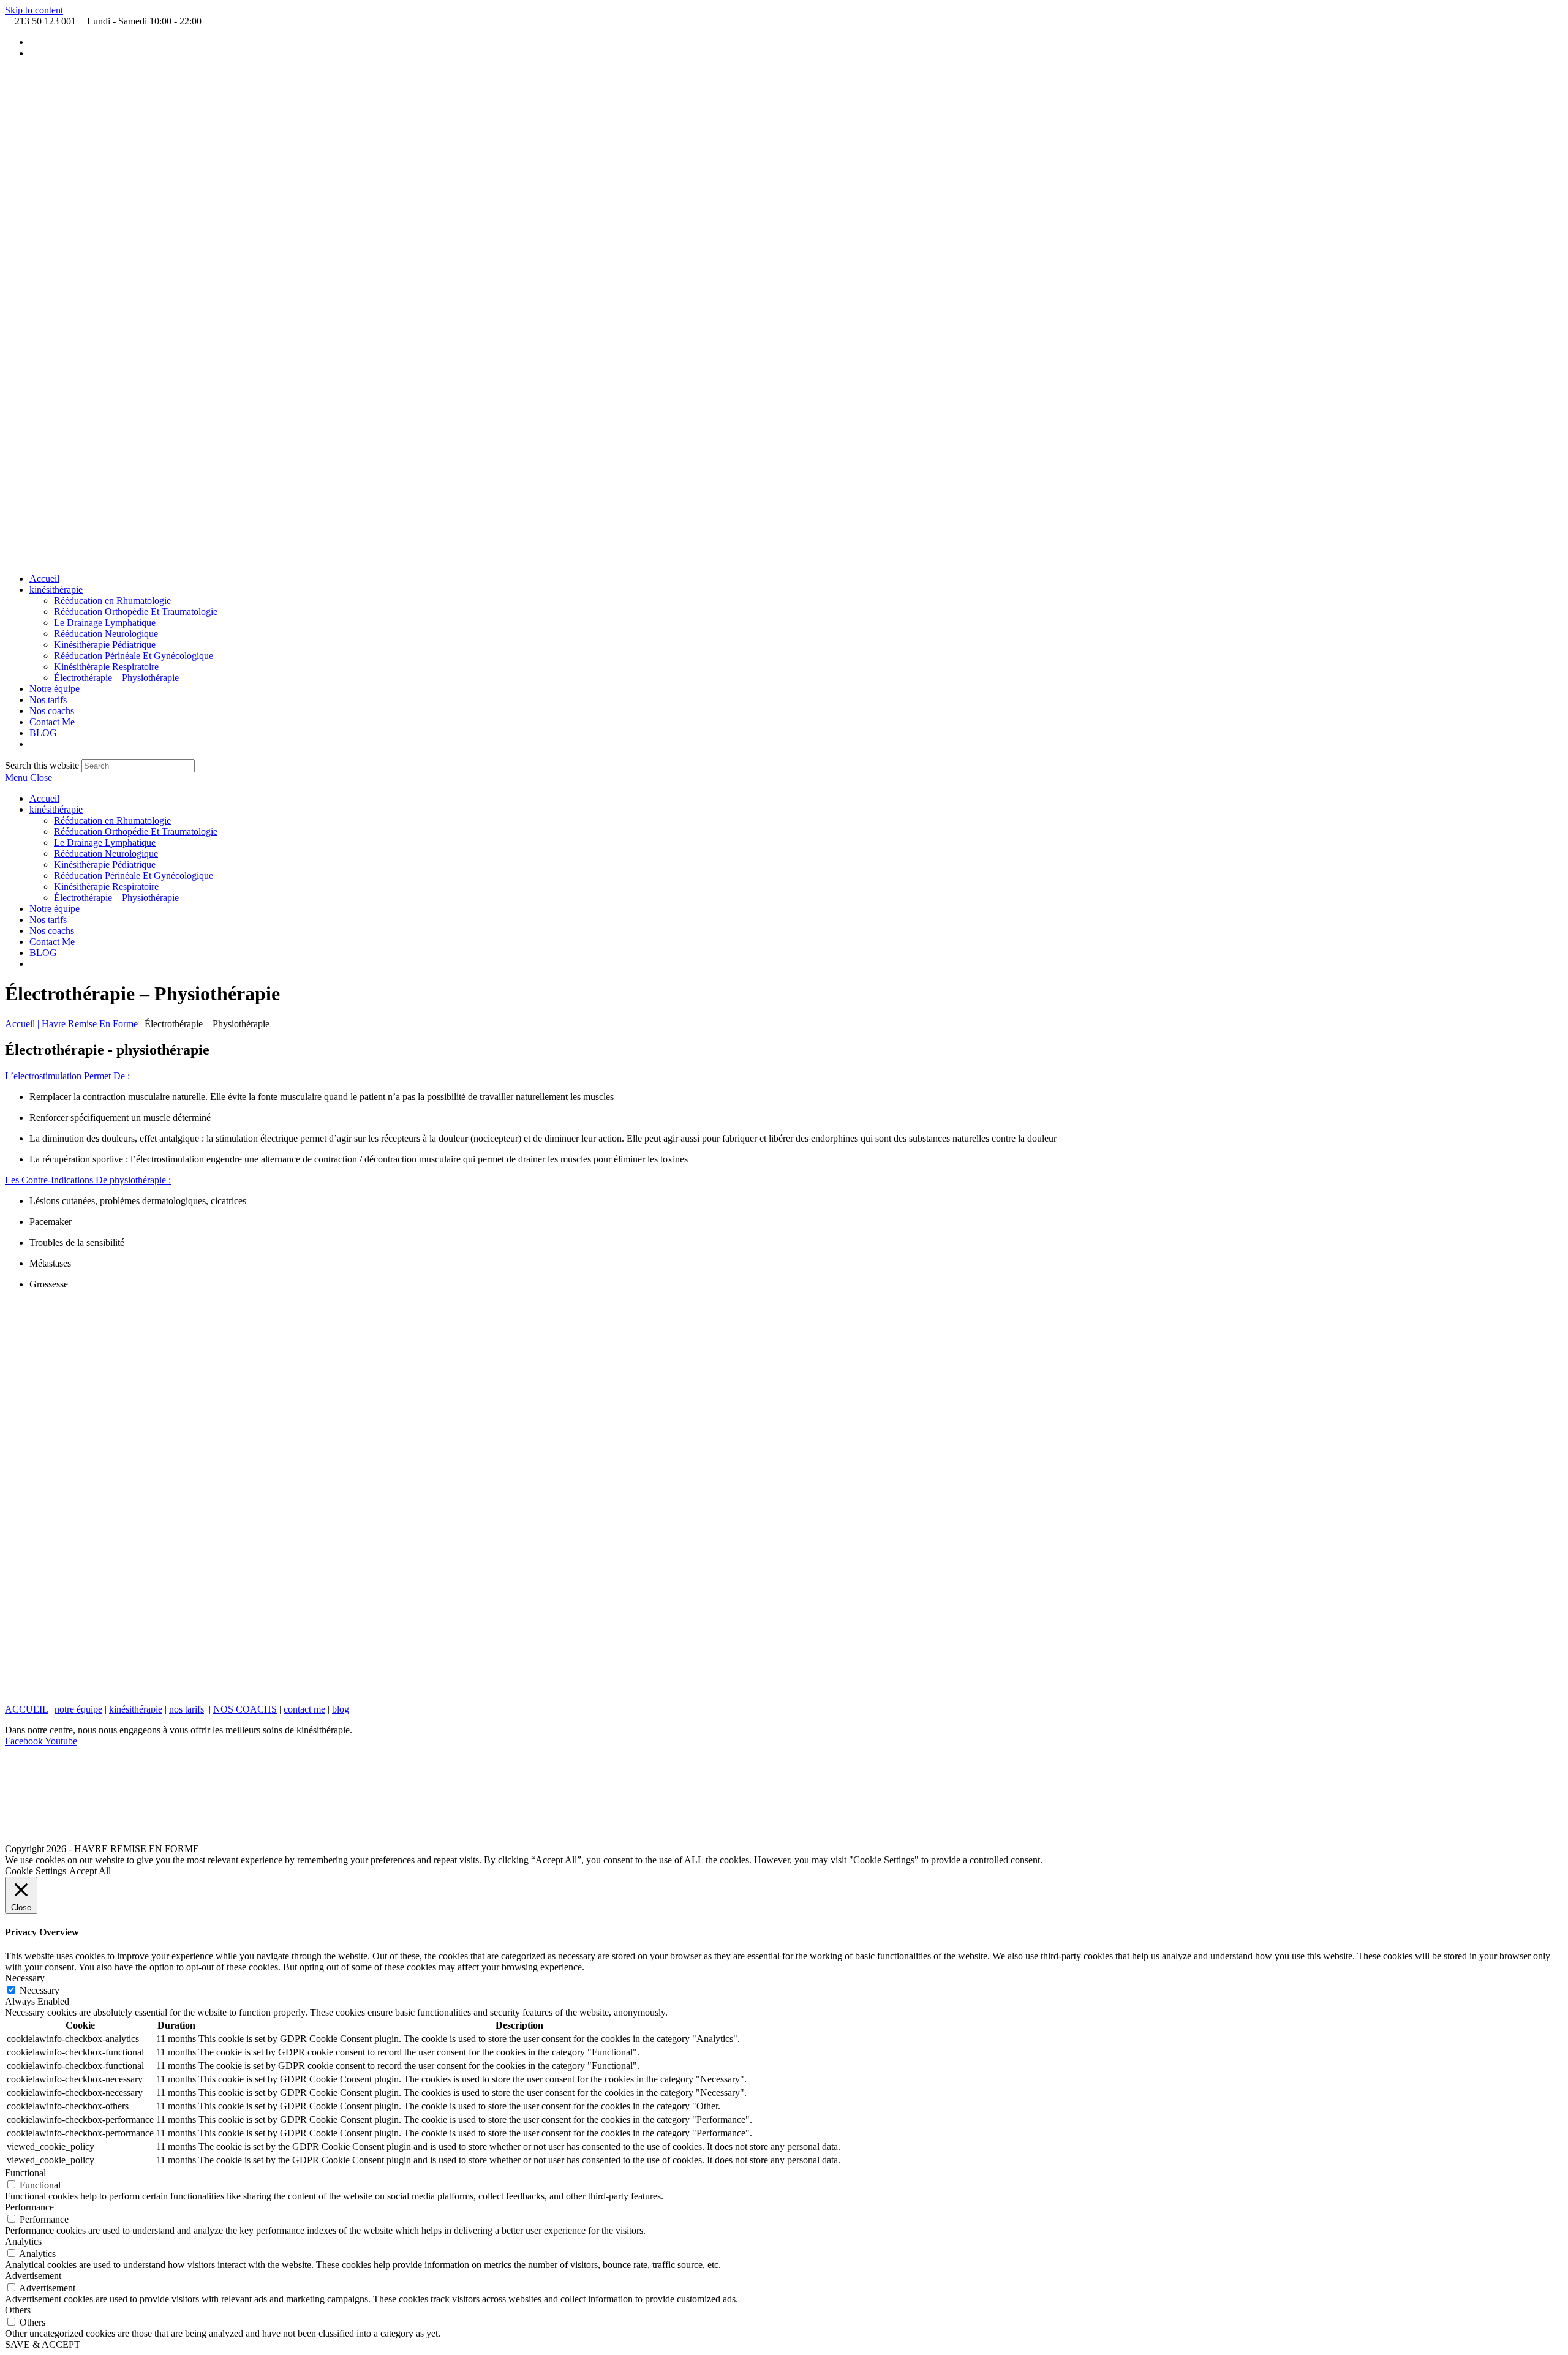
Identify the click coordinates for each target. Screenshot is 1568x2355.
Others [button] (18, 2310)
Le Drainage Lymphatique (105, 842)
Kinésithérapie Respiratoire (106, 887)
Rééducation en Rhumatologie (112, 820)
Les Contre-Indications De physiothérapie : (88, 1180)
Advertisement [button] (33, 2276)
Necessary (40, 1990)
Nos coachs (52, 931)
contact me (304, 1709)
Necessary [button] (25, 1978)
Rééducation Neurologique (106, 853)
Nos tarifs (48, 920)
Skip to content (34, 10)
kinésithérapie (56, 809)
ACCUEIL (26, 1709)
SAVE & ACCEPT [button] (43, 2344)
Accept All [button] (90, 1871)
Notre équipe (55, 909)
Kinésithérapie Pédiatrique (105, 865)
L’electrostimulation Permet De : (67, 1076)
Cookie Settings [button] (36, 1871)
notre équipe (78, 1709)
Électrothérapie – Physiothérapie (116, 898)
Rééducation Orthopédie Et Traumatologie (136, 831)
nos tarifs (187, 1709)
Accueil (44, 798)
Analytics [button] (23, 2241)
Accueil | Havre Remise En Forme (71, 1024)
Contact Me (52, 942)
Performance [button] (29, 2207)
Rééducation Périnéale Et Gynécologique (134, 876)
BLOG (43, 953)
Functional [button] (25, 2173)
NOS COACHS (245, 1709)
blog (341, 1709)
